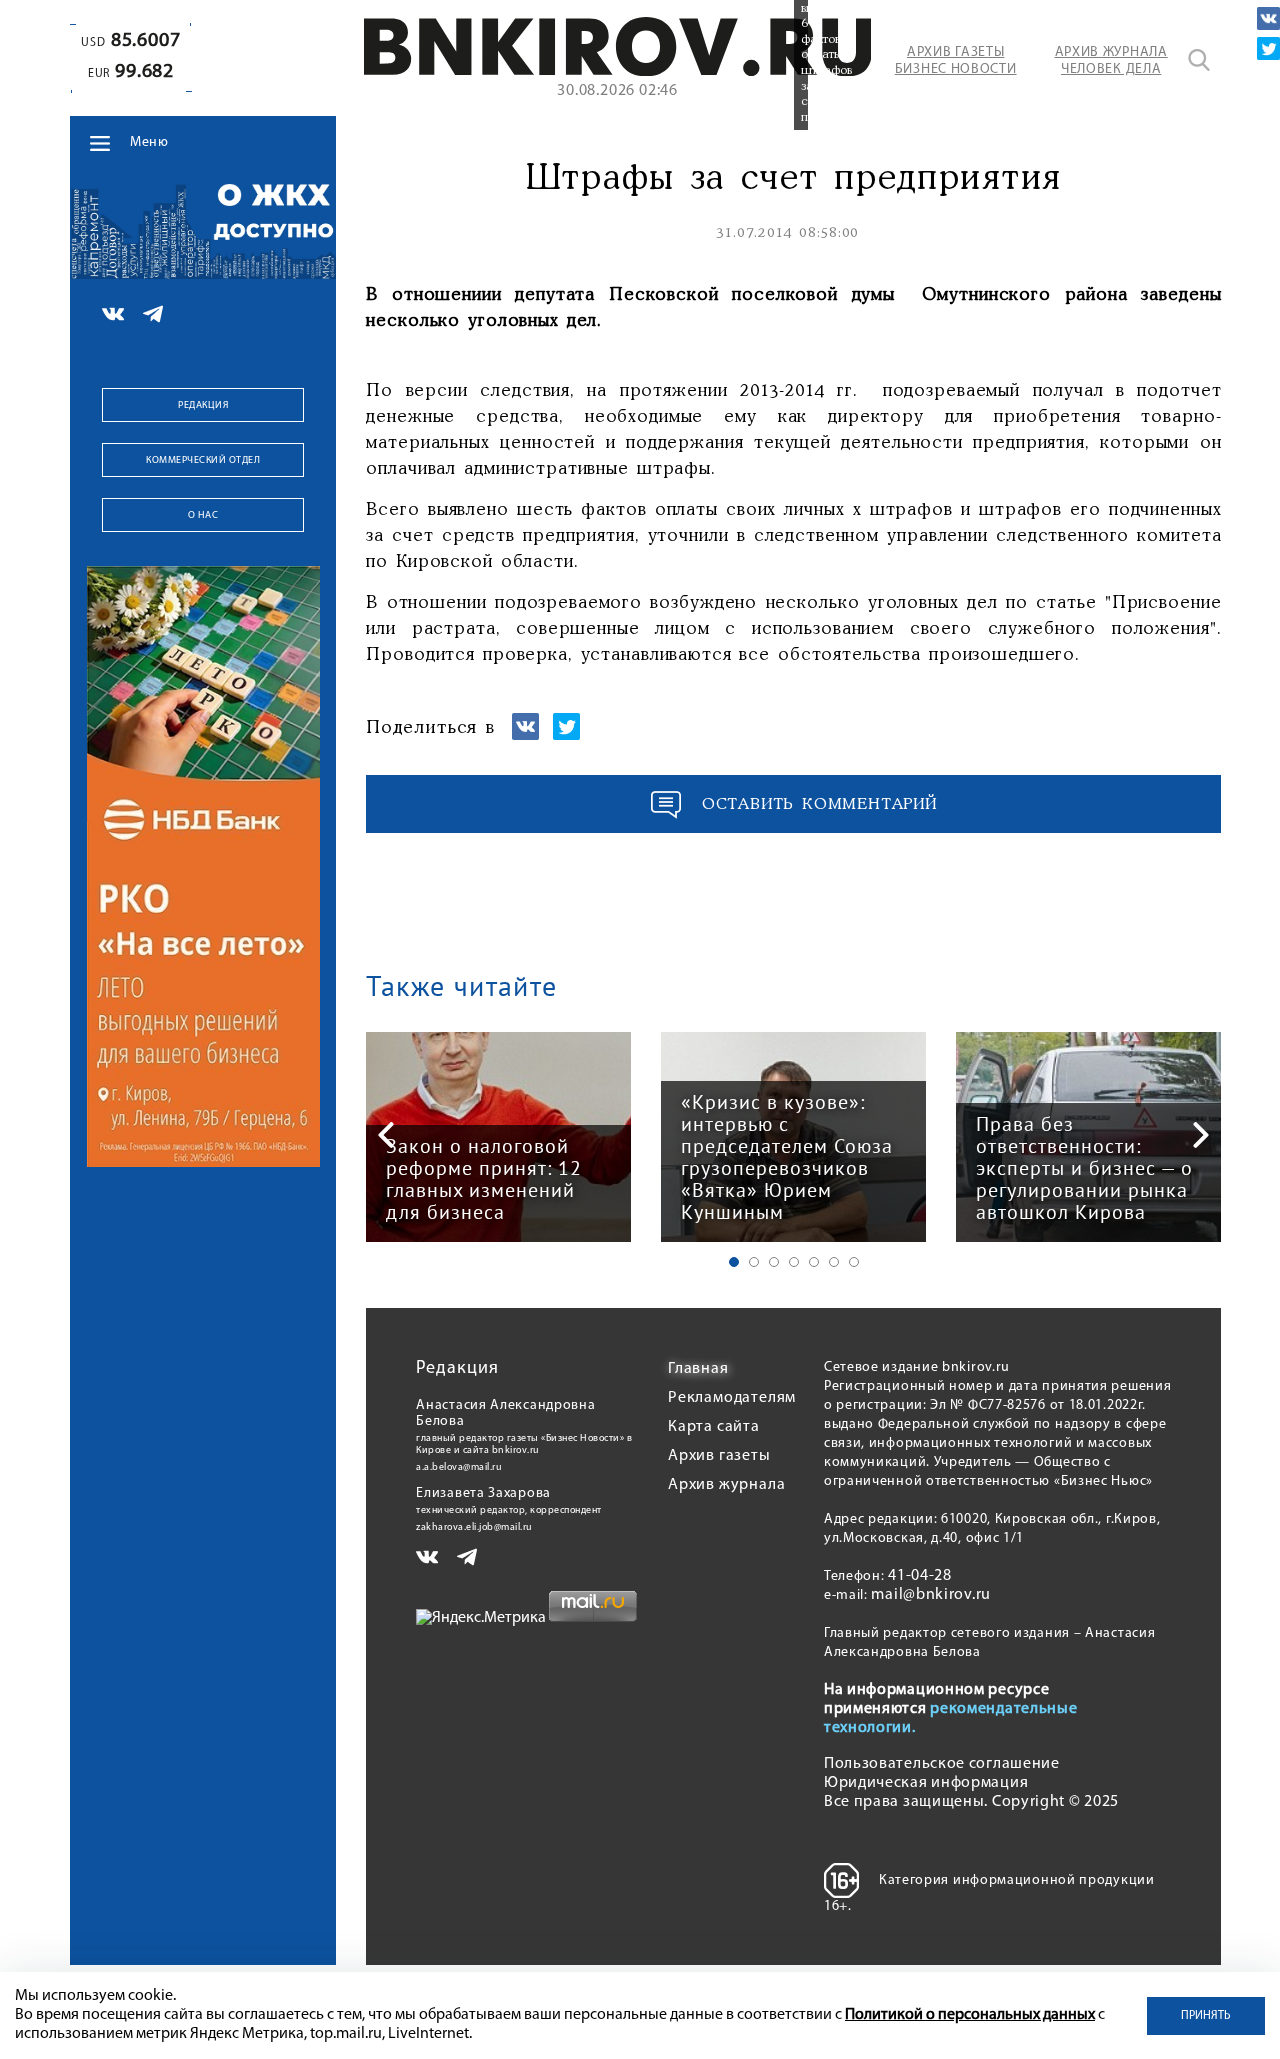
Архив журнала (726, 1485)
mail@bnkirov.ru (931, 1595)
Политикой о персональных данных (970, 2015)
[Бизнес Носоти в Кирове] (618, 72)
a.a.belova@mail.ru (459, 1467)
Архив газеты (719, 1456)
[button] (734, 1262)
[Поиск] (1199, 60)
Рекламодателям (732, 1398)
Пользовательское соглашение (942, 1764)
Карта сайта (714, 1427)
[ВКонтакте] (1268, 18)
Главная (698, 1369)
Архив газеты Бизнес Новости (956, 61)
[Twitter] (1268, 48)
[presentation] (386, 1135)
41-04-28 (920, 1576)
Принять (1206, 2016)
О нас (203, 515)
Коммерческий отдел (203, 460)
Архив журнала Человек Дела (1111, 61)
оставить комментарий (820, 804)
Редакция (203, 405)
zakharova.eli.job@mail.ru (474, 1527)
